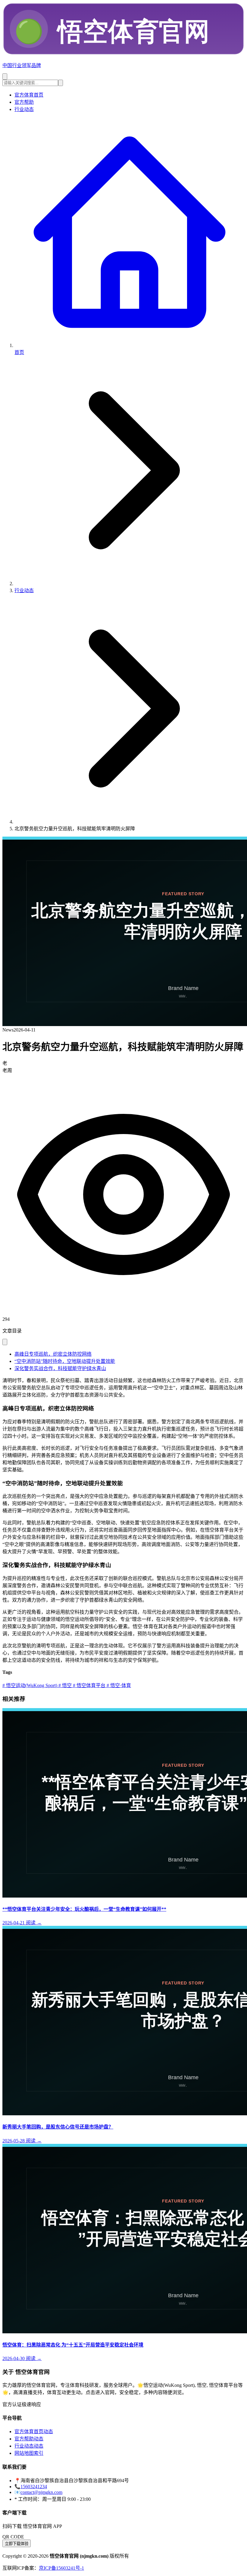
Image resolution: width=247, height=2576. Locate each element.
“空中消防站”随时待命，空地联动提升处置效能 (65, 1361)
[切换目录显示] (5, 1342)
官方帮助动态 (29, 2439)
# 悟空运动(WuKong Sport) (30, 1685)
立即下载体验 (17, 2544)
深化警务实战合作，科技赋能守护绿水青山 (60, 1368)
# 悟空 (64, 1685)
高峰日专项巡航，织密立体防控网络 (53, 1354)
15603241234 (34, 2487)
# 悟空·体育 (118, 1685)
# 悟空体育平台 (89, 1685)
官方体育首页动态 (34, 2432)
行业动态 (24, 109)
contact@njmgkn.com (41, 2492)
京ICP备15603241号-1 (61, 2568)
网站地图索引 (29, 2453)
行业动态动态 (29, 2446)
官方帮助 (24, 102)
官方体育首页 (29, 95)
